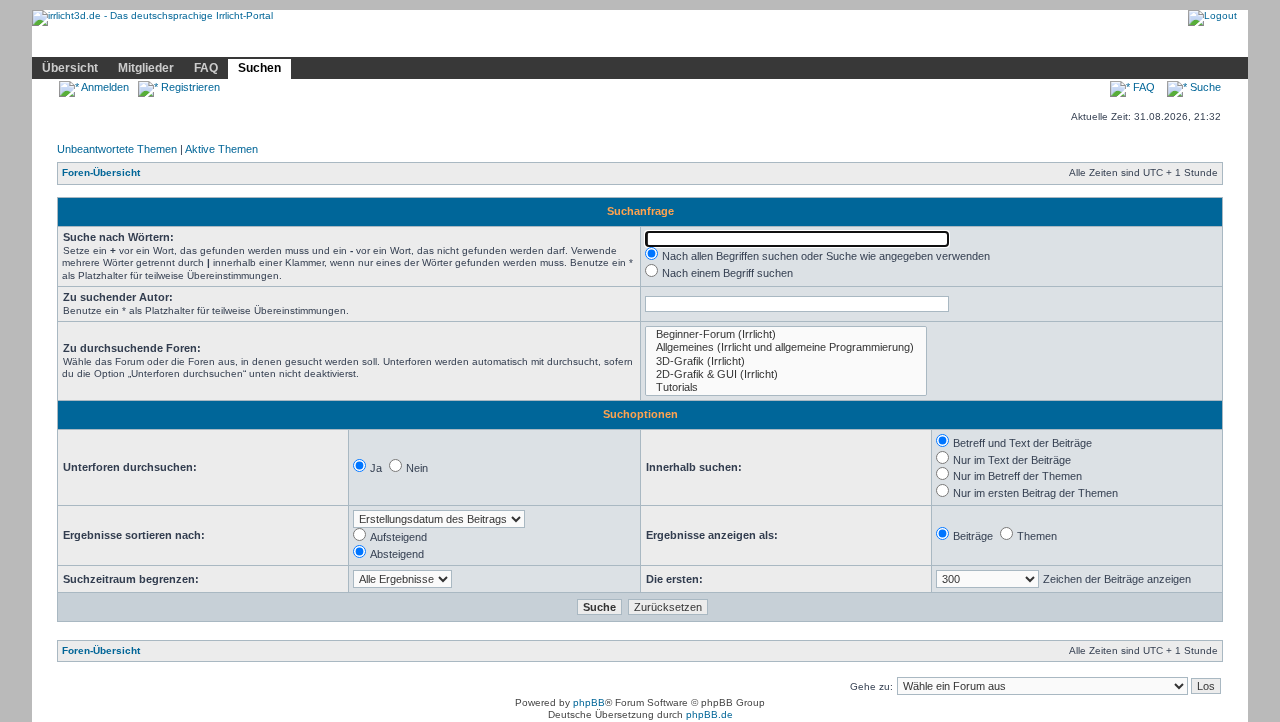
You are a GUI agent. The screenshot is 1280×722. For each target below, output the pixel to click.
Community (335, 42)
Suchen (259, 68)
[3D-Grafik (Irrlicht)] (786, 361)
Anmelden (104, 87)
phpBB (589, 702)
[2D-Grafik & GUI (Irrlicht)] (786, 374)
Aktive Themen (221, 149)
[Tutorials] (786, 387)
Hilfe (181, 43)
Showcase (249, 43)
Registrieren (189, 87)
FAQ (206, 68)
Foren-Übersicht (101, 172)
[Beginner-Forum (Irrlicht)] (786, 334)
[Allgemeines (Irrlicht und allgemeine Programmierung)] (786, 347)
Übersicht (70, 68)
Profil (406, 43)
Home (62, 43)
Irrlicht (123, 43)
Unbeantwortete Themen (117, 149)
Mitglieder (146, 68)
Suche (1204, 87)
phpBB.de (709, 714)
